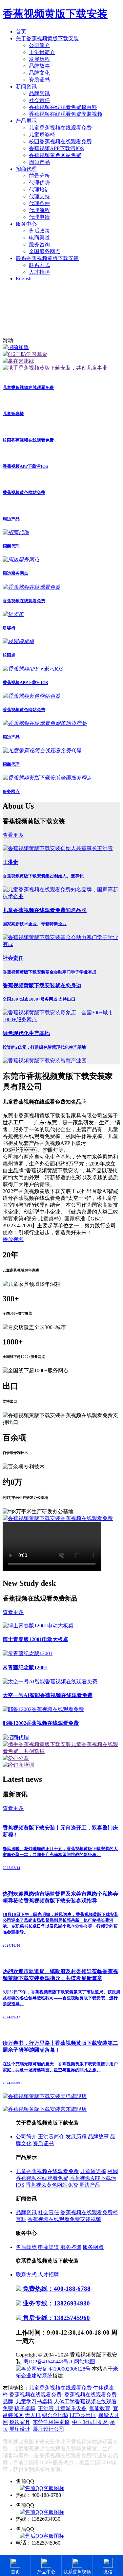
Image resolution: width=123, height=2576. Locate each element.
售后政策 (39, 231)
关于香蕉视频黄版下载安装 (47, 38)
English (24, 279)
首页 (21, 32)
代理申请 (39, 217)
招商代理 (26, 169)
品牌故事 (39, 66)
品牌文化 (39, 73)
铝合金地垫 (55, 2415)
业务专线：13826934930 (55, 2303)
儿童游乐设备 (71, 2408)
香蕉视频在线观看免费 (35, 2395)
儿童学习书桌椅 (34, 2401)
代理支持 (39, 196)
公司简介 (39, 45)
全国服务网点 (45, 251)
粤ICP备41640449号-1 (48, 2362)
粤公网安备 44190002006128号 (56, 2369)
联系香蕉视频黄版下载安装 (47, 258)
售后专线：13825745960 (55, 2318)
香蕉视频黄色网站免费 (55, 155)
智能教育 (100, 2408)
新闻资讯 (26, 87)
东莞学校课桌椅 (51, 2422)
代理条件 (39, 203)
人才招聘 (39, 272)
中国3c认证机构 (90, 2422)
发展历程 (39, 59)
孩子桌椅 (25, 2408)
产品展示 (26, 121)
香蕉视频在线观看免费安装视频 (66, 114)
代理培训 (39, 190)
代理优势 (39, 183)
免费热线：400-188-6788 (56, 2289)
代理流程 (39, 210)
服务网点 (93, 2247)
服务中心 (26, 224)
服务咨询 (39, 245)
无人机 (33, 2415)
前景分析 (39, 176)
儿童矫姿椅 (42, 135)
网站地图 (85, 2362)
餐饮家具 (20, 2422)
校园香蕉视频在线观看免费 (60, 141)
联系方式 (39, 265)
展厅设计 (20, 2429)
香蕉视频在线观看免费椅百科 (63, 107)
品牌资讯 (39, 93)
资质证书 (39, 80)
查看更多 (13, 835)
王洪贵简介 (42, 52)
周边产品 (39, 162)
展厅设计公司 (49, 2429)
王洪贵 (46, 2408)
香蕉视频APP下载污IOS (56, 148)
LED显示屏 (83, 2415)
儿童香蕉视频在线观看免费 (60, 128)
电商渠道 (39, 238)
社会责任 (39, 100)
